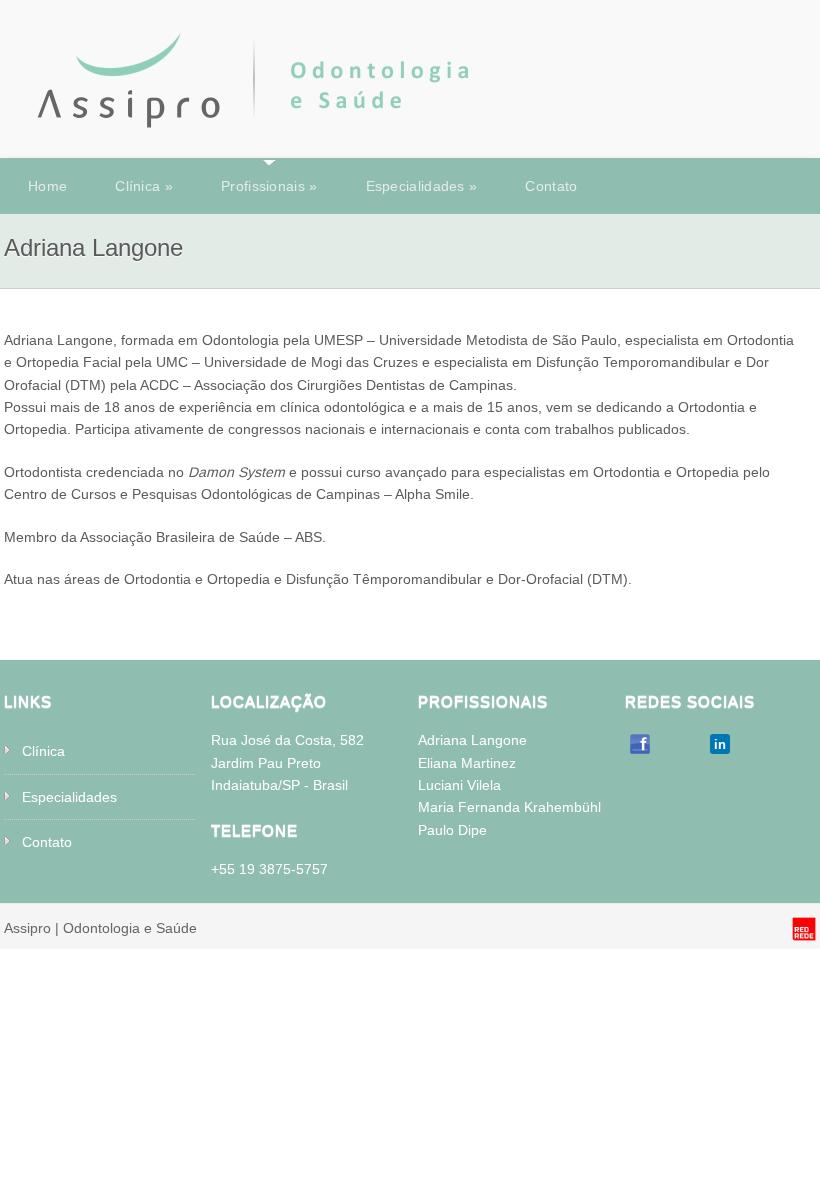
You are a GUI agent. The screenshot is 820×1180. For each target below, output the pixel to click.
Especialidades (422, 186)
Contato (551, 186)
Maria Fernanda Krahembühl (509, 807)
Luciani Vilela (459, 785)
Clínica (144, 186)
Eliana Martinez (467, 763)
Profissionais (269, 186)
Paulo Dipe (452, 830)
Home (47, 186)
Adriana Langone (472, 740)
